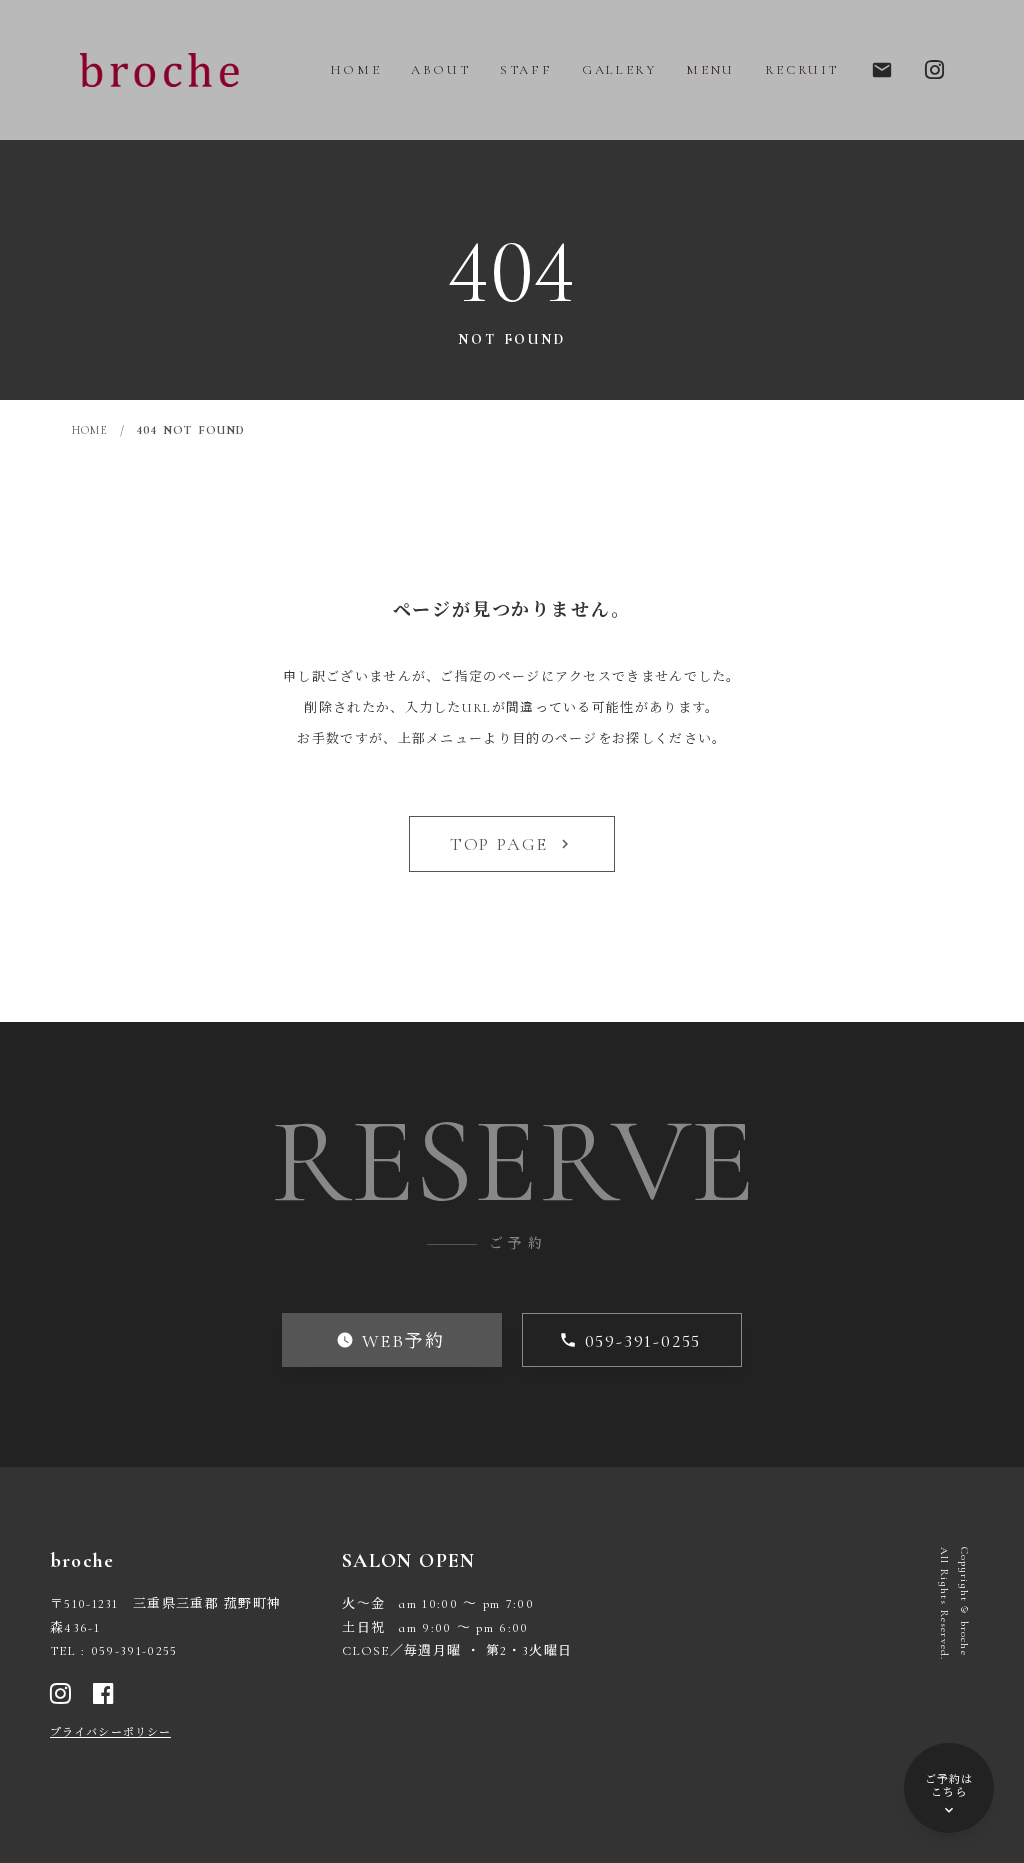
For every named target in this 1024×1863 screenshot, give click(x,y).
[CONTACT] (934, 70)
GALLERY (619, 70)
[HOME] (160, 70)
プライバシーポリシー (110, 1732)
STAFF (526, 70)
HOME (355, 70)
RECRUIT (802, 70)
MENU (710, 70)
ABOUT (440, 70)
